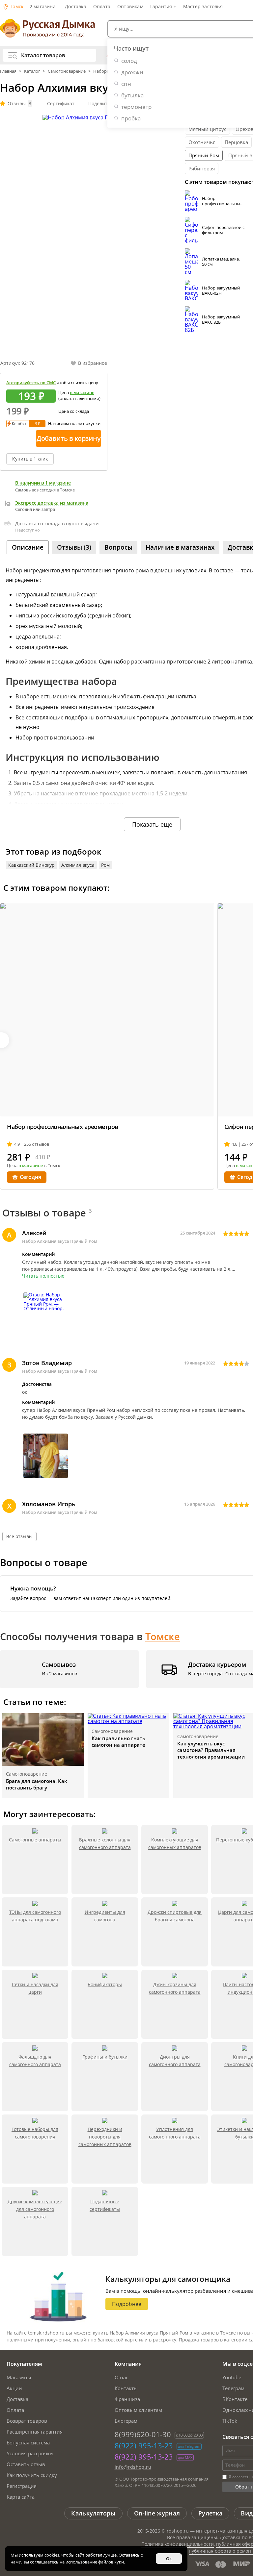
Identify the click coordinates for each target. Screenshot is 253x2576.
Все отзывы (19, 1536)
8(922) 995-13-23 (144, 2445)
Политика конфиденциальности (178, 2544)
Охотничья (202, 142)
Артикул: (17, 363)
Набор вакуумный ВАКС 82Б (221, 319)
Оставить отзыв (26, 2464)
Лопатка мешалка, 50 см (221, 262)
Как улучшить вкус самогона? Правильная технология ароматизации (211, 1750)
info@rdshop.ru (133, 2467)
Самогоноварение (67, 71)
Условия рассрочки (30, 2453)
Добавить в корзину (69, 438)
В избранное (93, 363)
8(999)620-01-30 (143, 2434)
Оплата (102, 6)
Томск (16, 6)
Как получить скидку (32, 2475)
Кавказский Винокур (31, 865)
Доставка (76, 6)
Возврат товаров (27, 2421)
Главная (9, 71)
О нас (121, 2377)
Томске (163, 1636)
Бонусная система (28, 2442)
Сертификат (61, 103)
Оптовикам (130, 6)
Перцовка (236, 142)
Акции (14, 2388)
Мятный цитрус (207, 129)
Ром (105, 865)
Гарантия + (163, 6)
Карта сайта (21, 2497)
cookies (52, 2555)
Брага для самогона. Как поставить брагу (37, 1784)
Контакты (126, 2388)
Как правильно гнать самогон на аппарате (118, 1741)
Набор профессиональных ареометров (222, 204)
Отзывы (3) (74, 547)
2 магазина (43, 6)
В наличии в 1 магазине (43, 483)
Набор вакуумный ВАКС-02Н (221, 290)
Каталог (32, 71)
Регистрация (22, 2486)
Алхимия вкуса (78, 865)
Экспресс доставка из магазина (52, 503)
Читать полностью (43, 1276)
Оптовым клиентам (138, 2410)
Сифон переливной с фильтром (223, 230)
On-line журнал (157, 2513)
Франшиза (127, 2399)
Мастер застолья (203, 6)
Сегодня (30, 1177)
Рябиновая (202, 168)
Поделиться (102, 103)
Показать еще (152, 824)
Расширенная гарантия (35, 2432)
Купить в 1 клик (30, 459)
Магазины (19, 2377)
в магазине (82, 392)
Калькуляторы (93, 2513)
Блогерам (126, 2421)
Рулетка (210, 2513)
